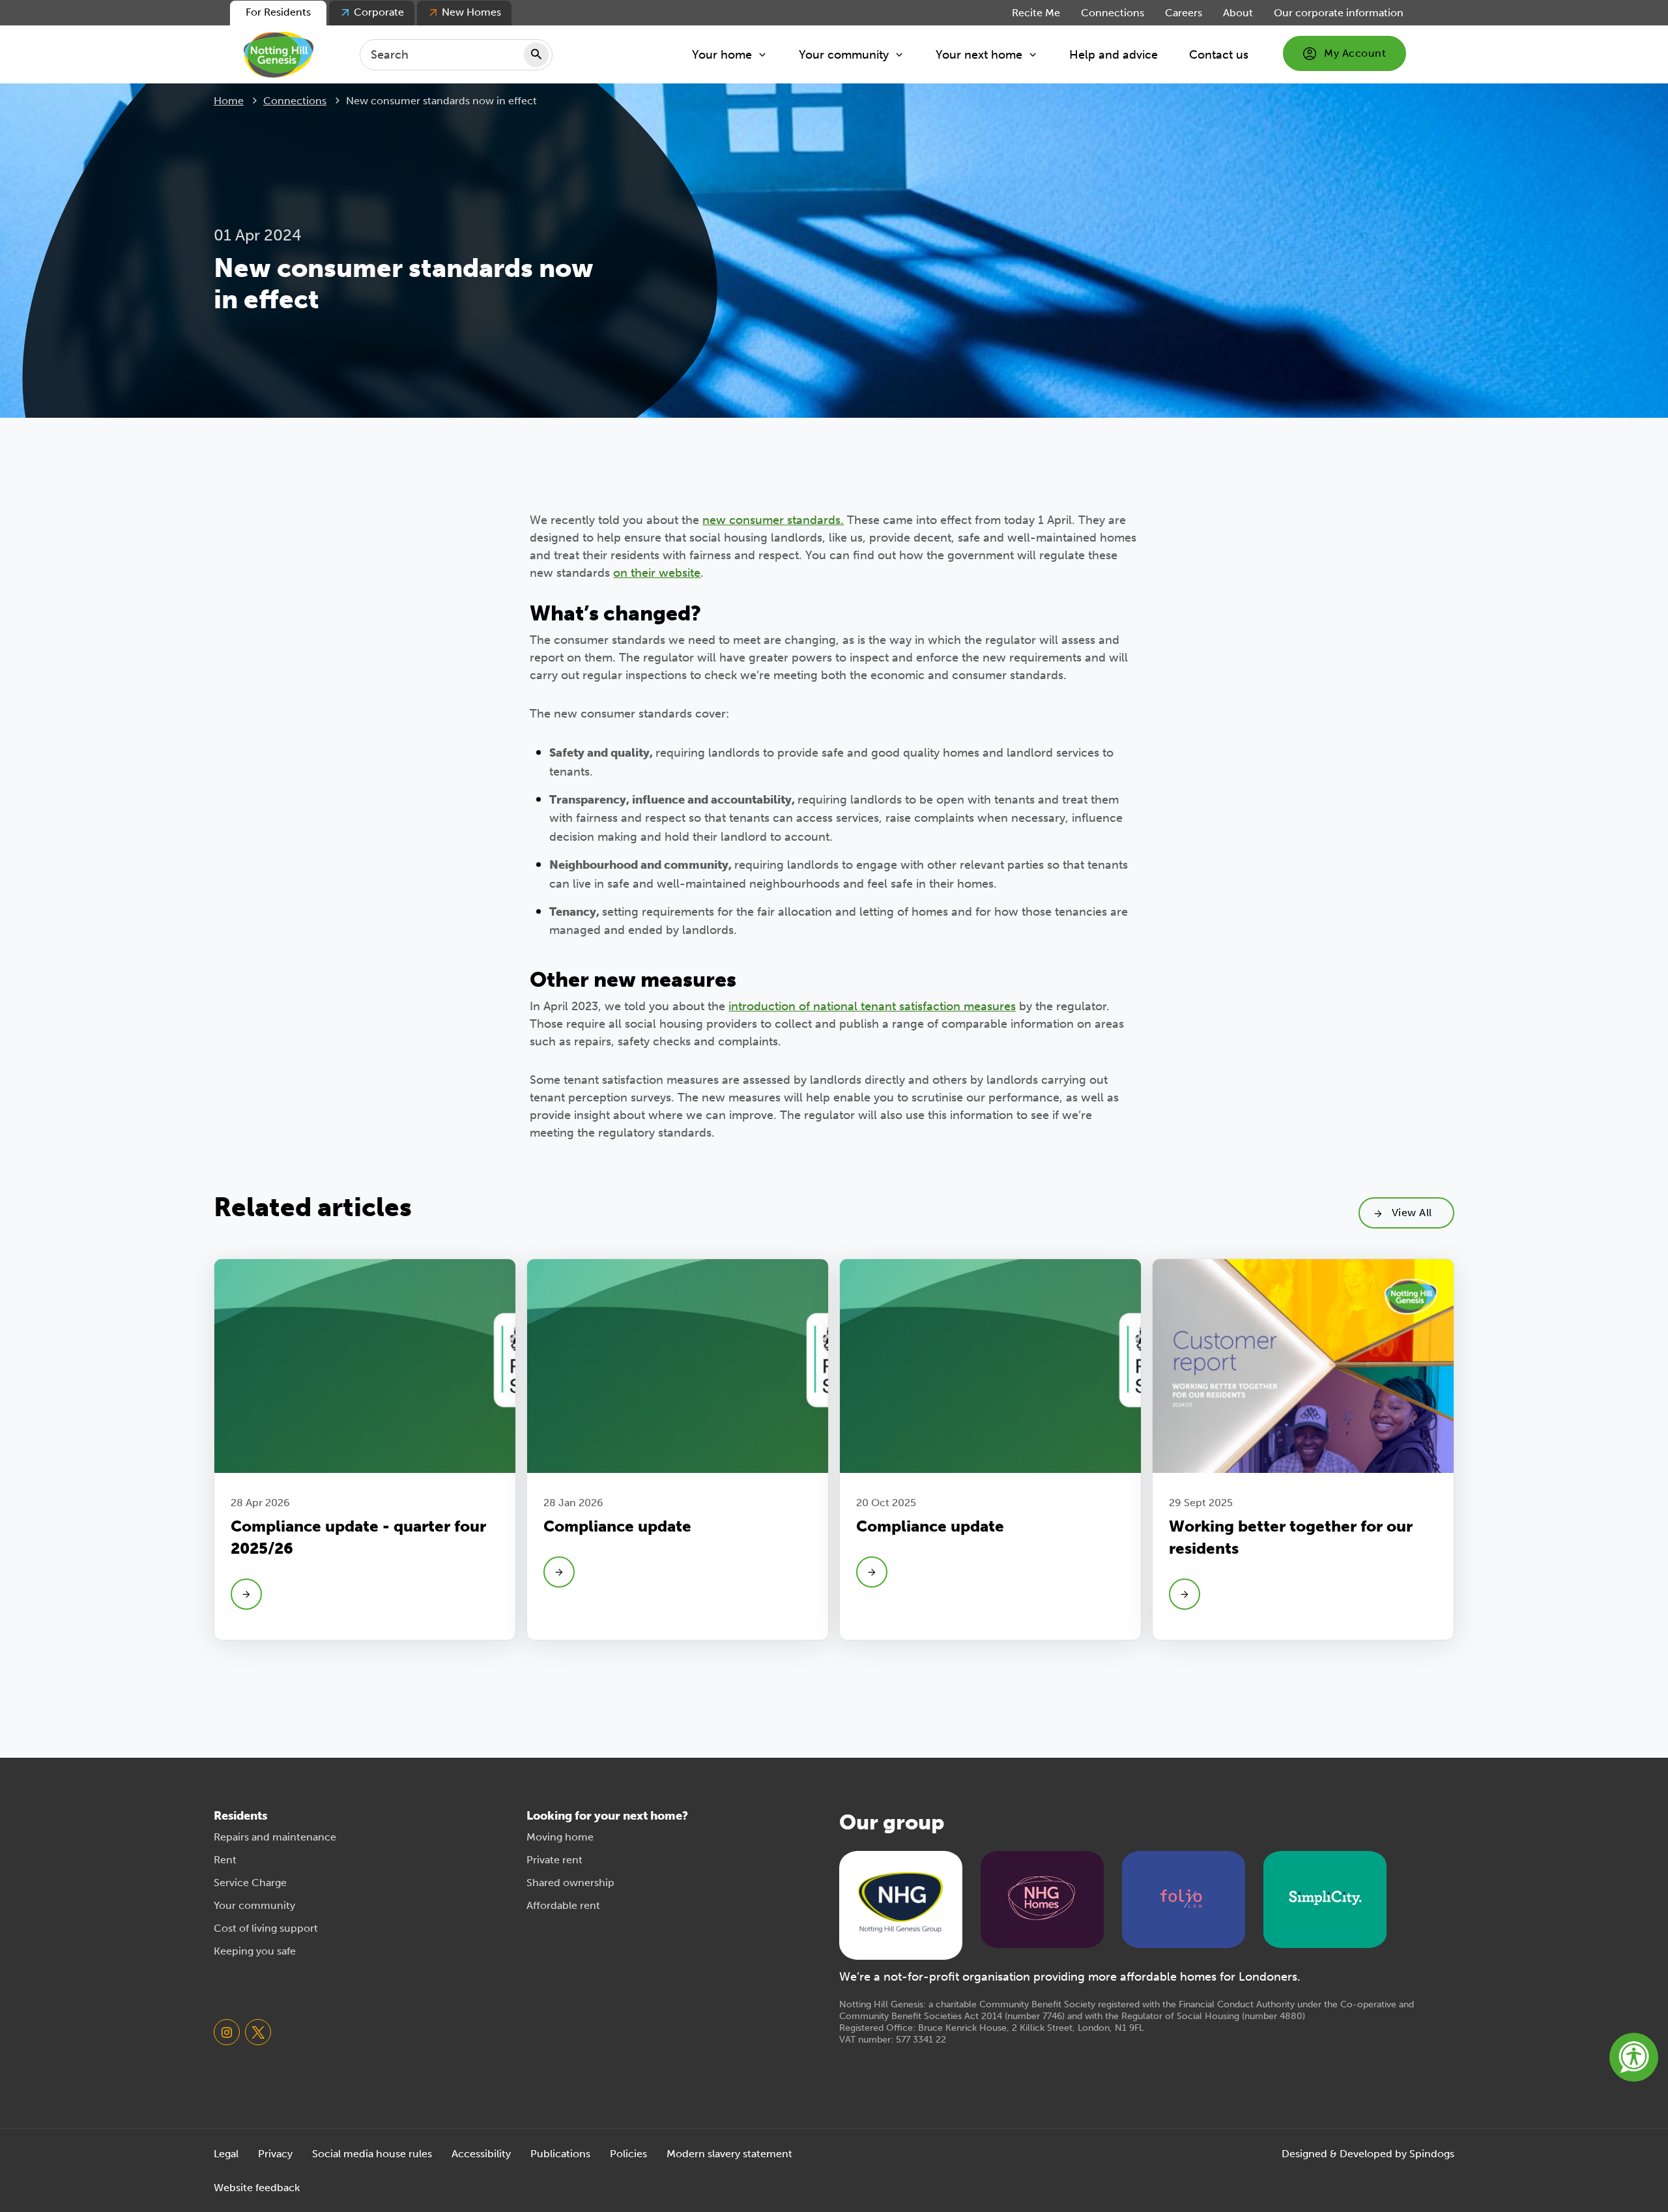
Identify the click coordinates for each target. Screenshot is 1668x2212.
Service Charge (250, 1883)
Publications (560, 2154)
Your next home (979, 55)
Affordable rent (563, 1905)
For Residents (278, 12)
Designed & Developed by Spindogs (1368, 2154)
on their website (657, 573)
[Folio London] (1184, 1898)
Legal (226, 2154)
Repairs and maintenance (275, 1837)
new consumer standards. (773, 520)
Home (229, 101)
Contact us (1219, 55)
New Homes (471, 12)
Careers (1184, 13)
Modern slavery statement (729, 2154)
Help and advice (1114, 55)
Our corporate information (1339, 13)
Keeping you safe (255, 1951)
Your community (844, 55)
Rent (225, 1860)
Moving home (560, 1837)
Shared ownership (570, 1883)
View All (1412, 1213)
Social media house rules (372, 2154)
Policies (628, 2154)
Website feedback (257, 2188)
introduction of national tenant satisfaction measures (872, 1006)
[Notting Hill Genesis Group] (900, 1904)
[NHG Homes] (1042, 1898)
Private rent (554, 1860)
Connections (1113, 13)
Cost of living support (266, 1928)
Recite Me (1036, 13)
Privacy (275, 2154)
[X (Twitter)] (258, 2032)
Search (536, 55)
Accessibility (481, 2154)
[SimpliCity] (1325, 1898)
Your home (722, 55)
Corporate (379, 12)
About (1238, 13)
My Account (1355, 53)
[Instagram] (227, 2032)
